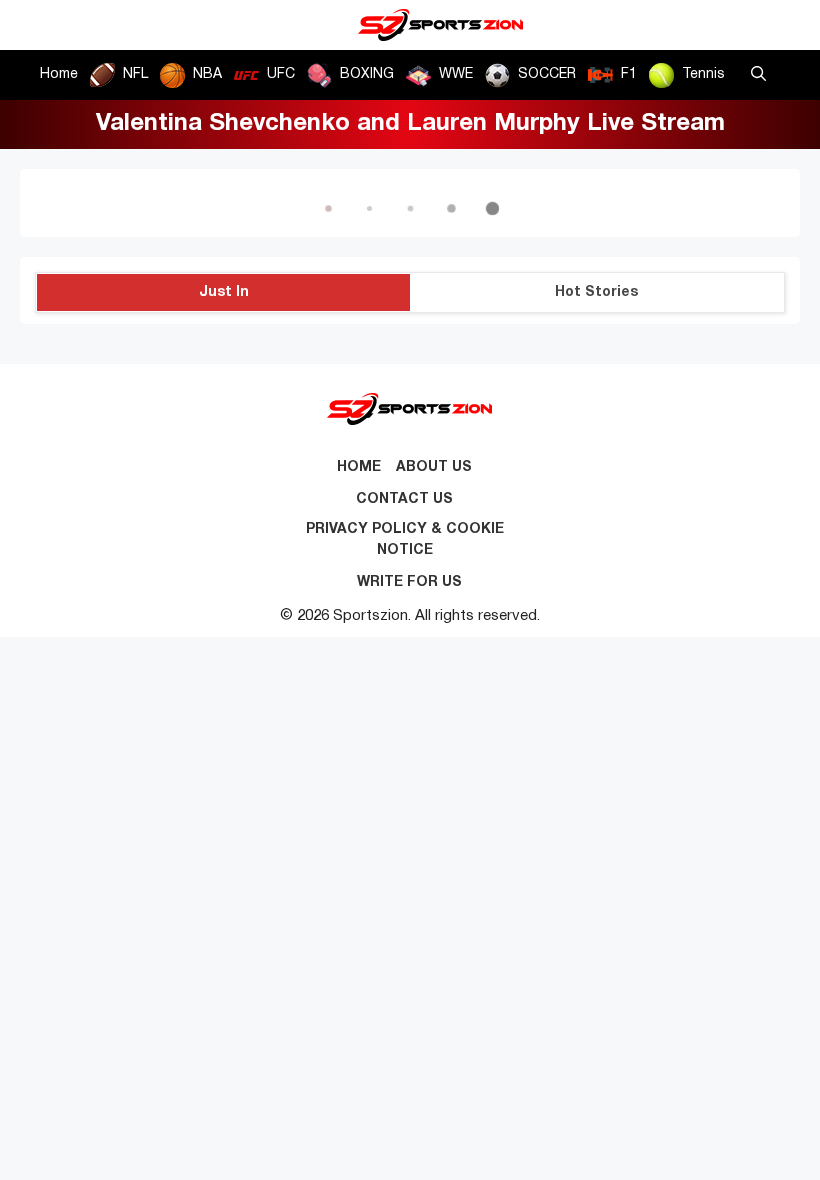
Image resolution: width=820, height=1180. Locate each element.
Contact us (404, 499)
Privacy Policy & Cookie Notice (405, 540)
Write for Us (409, 582)
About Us (434, 467)
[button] (758, 75)
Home (59, 74)
